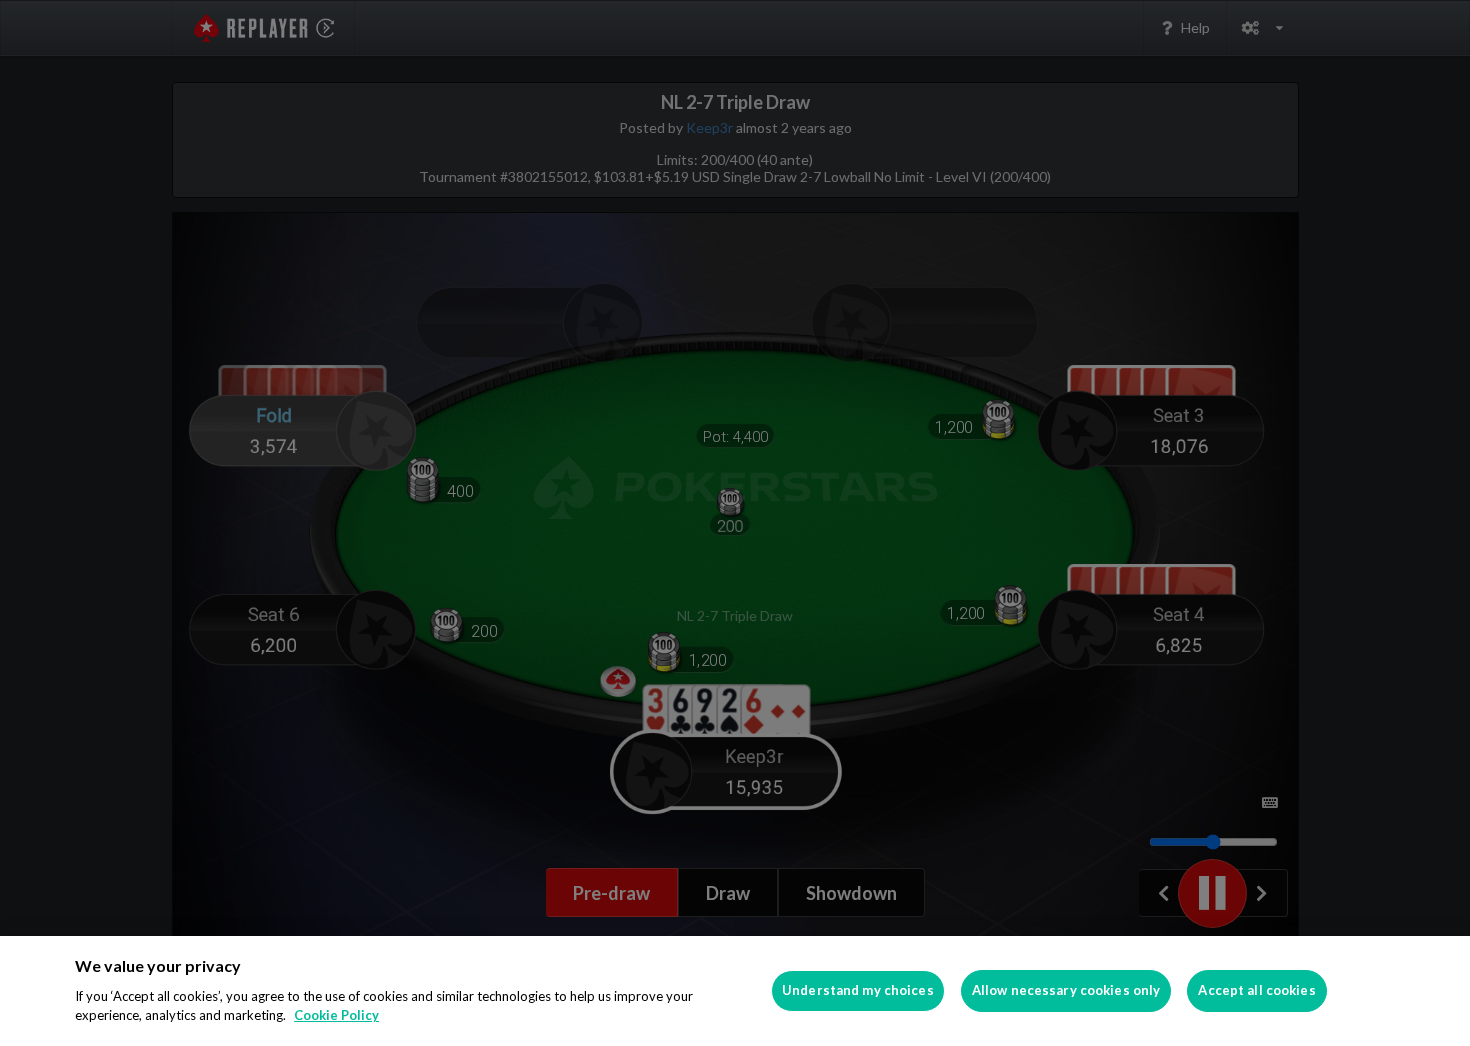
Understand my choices (858, 990)
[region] (735, 991)
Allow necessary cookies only (1066, 990)
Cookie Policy (336, 1015)
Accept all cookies (1256, 990)
